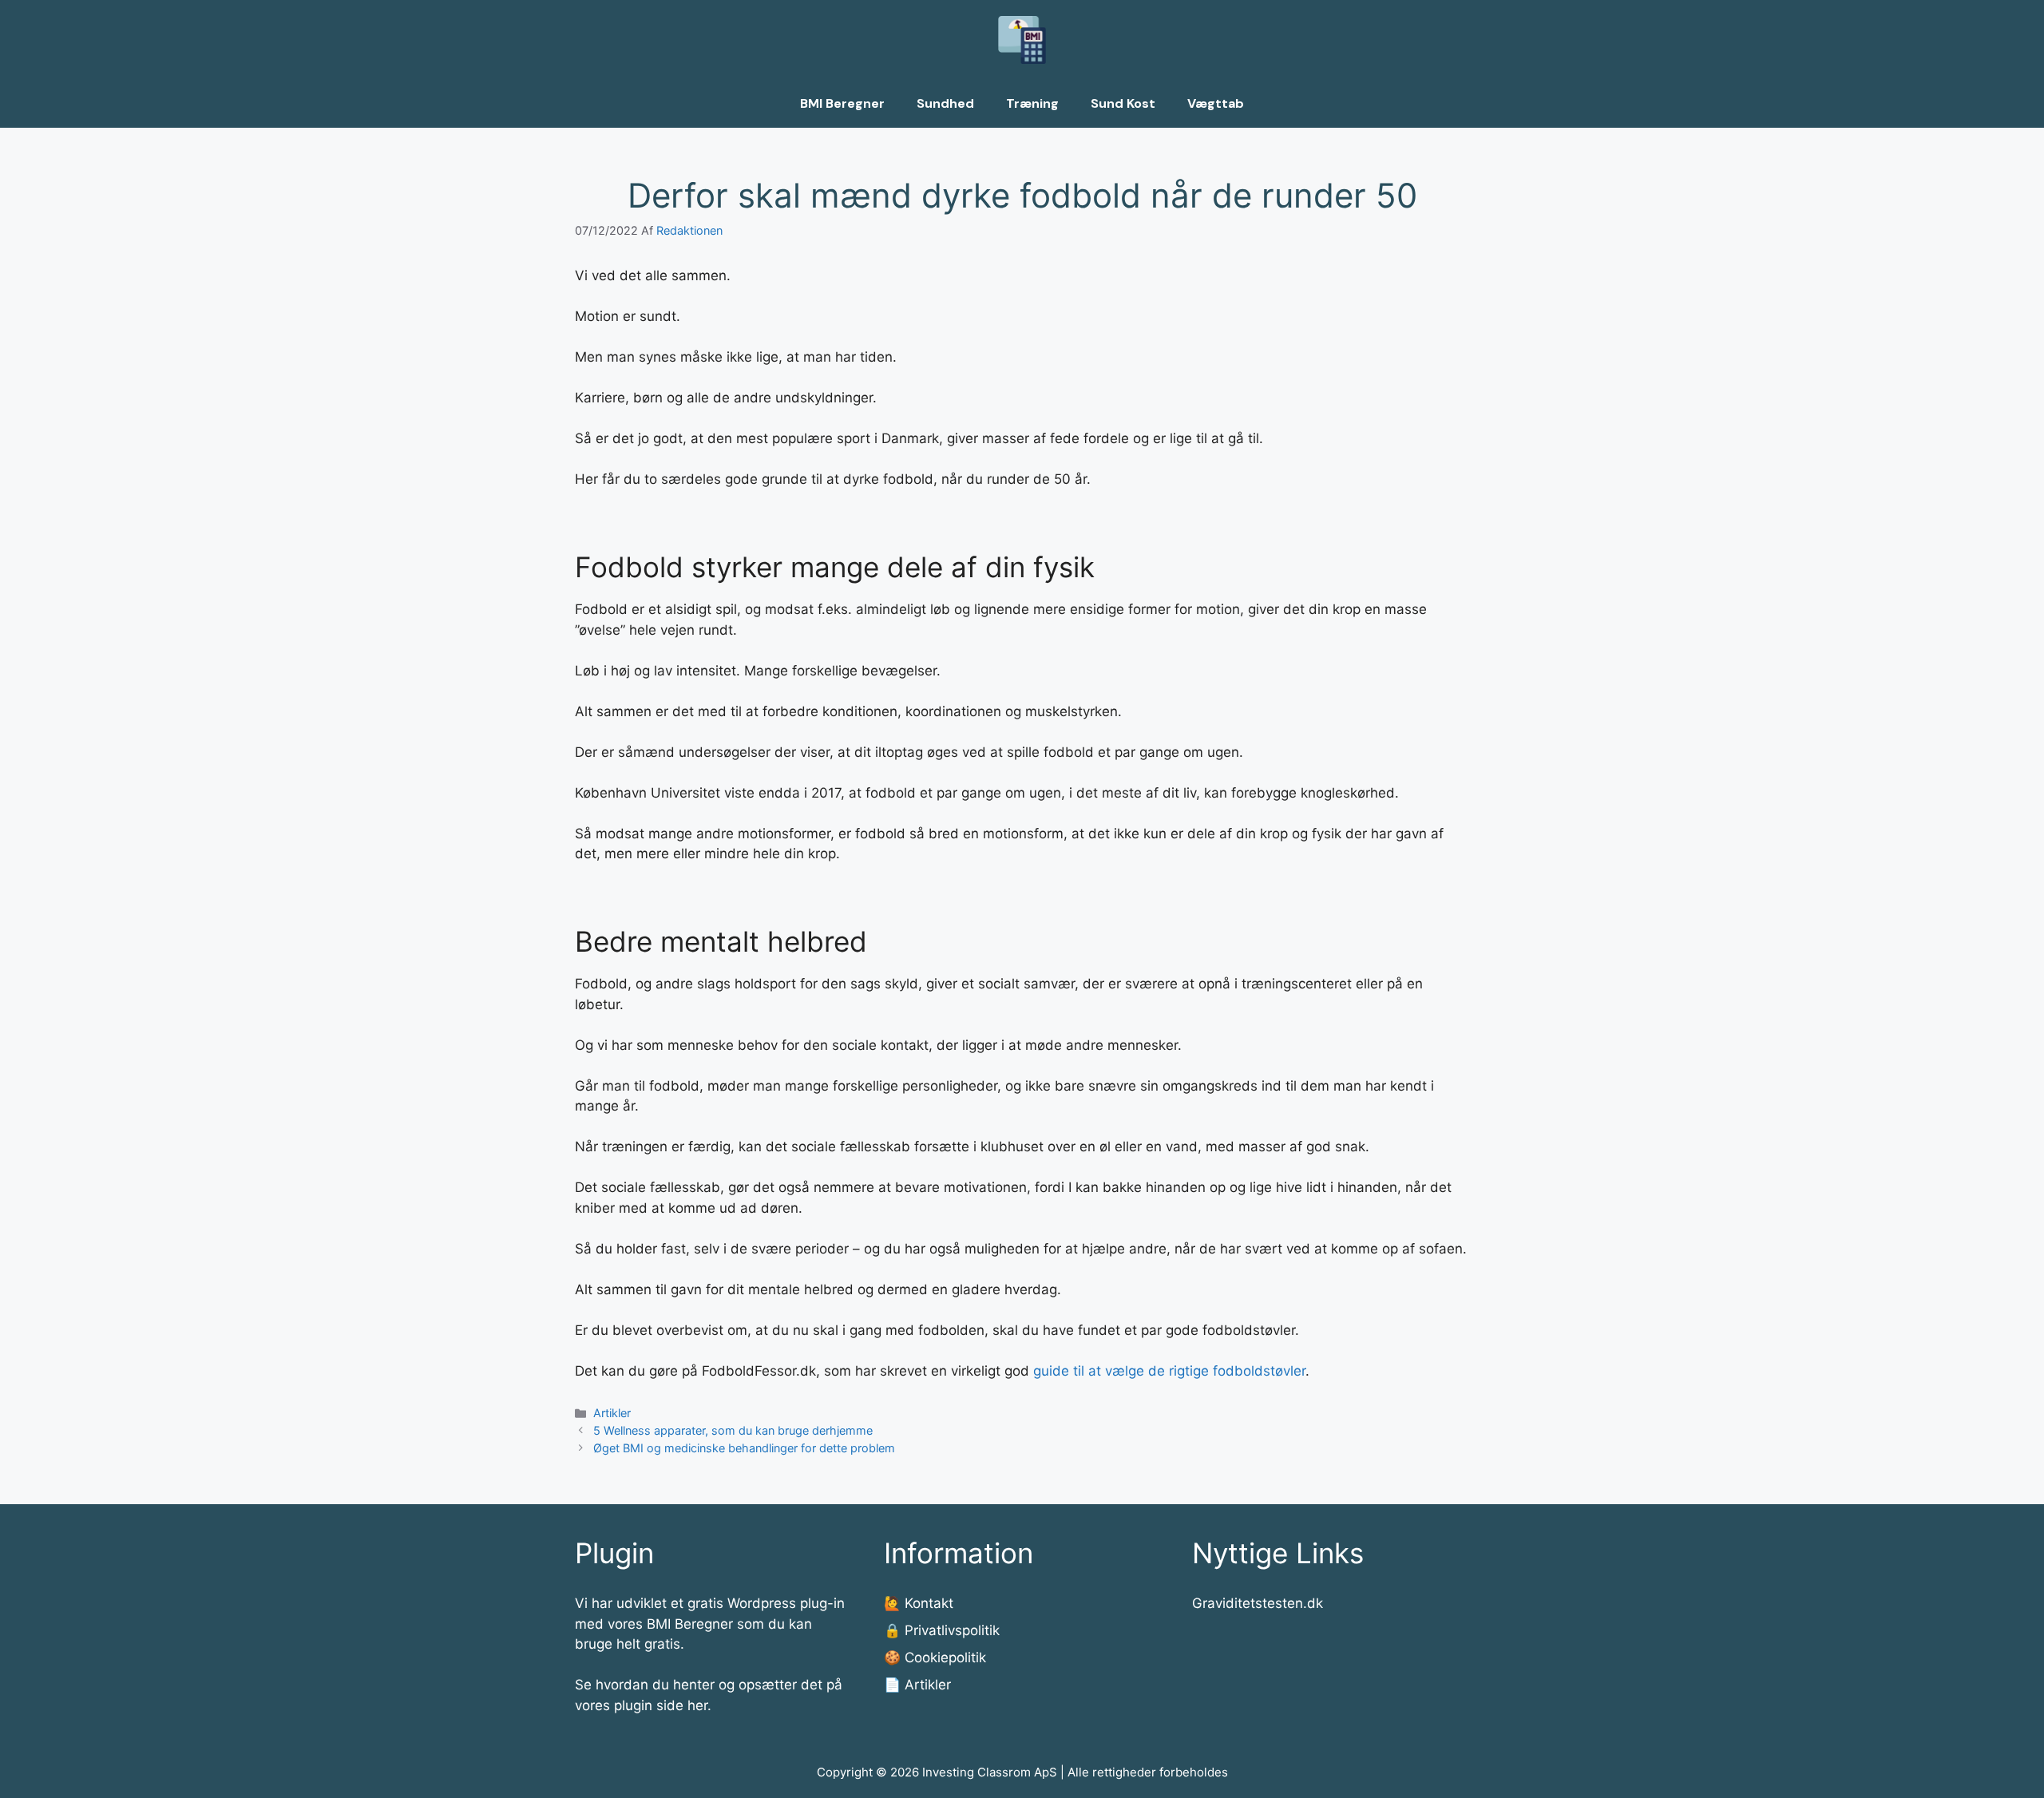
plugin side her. (663, 1705)
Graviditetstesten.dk (1258, 1603)
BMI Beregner (842, 103)
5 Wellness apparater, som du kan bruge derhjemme (733, 1430)
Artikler (612, 1413)
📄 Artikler (917, 1685)
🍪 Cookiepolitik (935, 1657)
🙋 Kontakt (919, 1603)
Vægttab (1216, 103)
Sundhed (945, 103)
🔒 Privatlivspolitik (942, 1630)
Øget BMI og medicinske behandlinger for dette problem (744, 1448)
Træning (1032, 103)
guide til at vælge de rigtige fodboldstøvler (1169, 1371)
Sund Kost (1123, 103)
